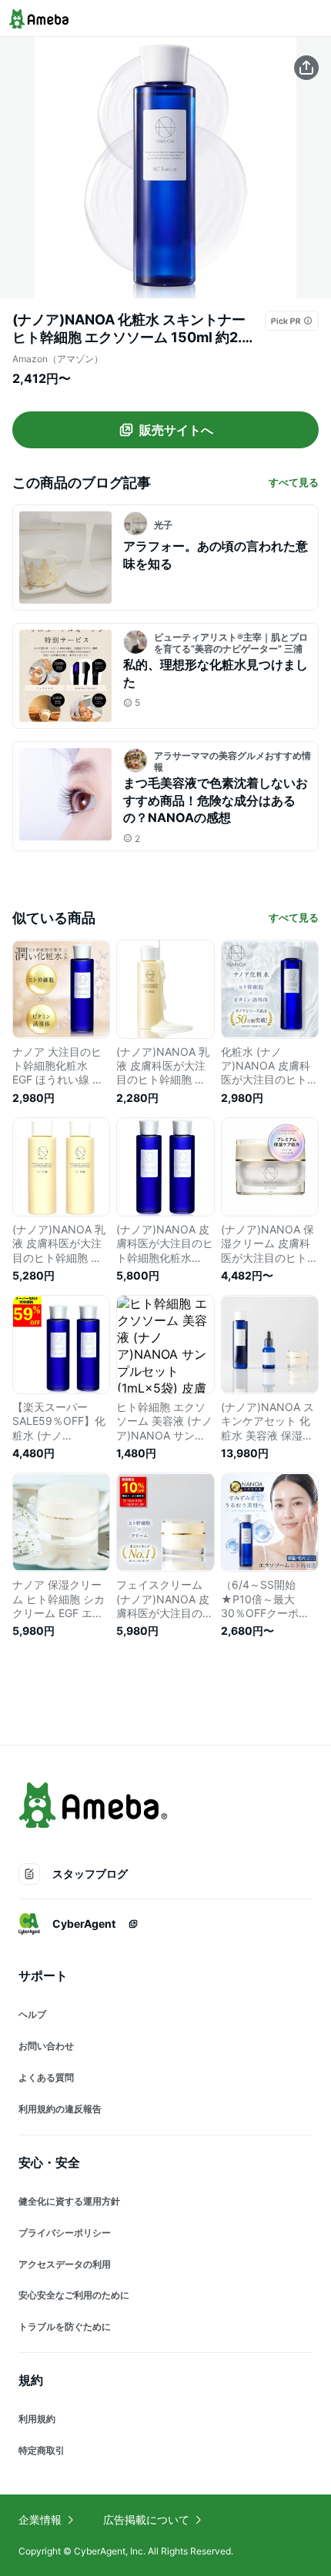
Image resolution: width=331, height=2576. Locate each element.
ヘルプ (32, 2014)
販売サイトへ (176, 430)
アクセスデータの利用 (65, 2264)
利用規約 (37, 2419)
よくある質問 (46, 2077)
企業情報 (40, 2519)
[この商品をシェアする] (306, 68)
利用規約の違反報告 (60, 2109)
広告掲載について (146, 2519)
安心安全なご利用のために (74, 2295)
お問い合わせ (46, 2046)
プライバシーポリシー (65, 2233)
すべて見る (294, 482)
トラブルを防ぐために (65, 2326)
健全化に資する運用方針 (69, 2201)
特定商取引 (42, 2450)
